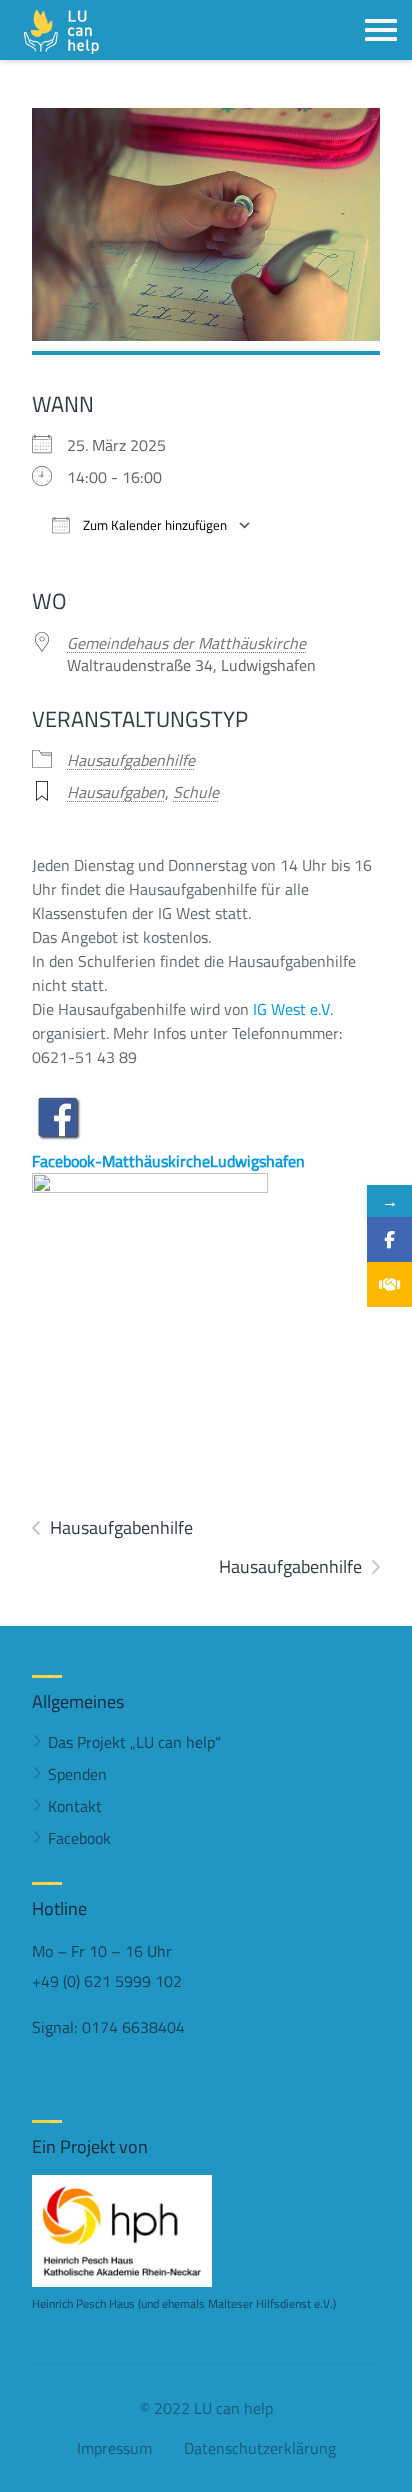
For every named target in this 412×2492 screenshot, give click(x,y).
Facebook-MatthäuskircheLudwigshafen (168, 1161)
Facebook (79, 1838)
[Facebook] (389, 1239)
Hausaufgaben (116, 792)
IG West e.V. (293, 1009)
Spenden (77, 1774)
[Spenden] (389, 1284)
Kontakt (75, 1806)
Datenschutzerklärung (260, 2448)
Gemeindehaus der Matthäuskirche (186, 643)
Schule (196, 792)
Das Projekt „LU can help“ (134, 1742)
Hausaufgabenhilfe (131, 760)
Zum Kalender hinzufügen (153, 525)
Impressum (114, 2448)
